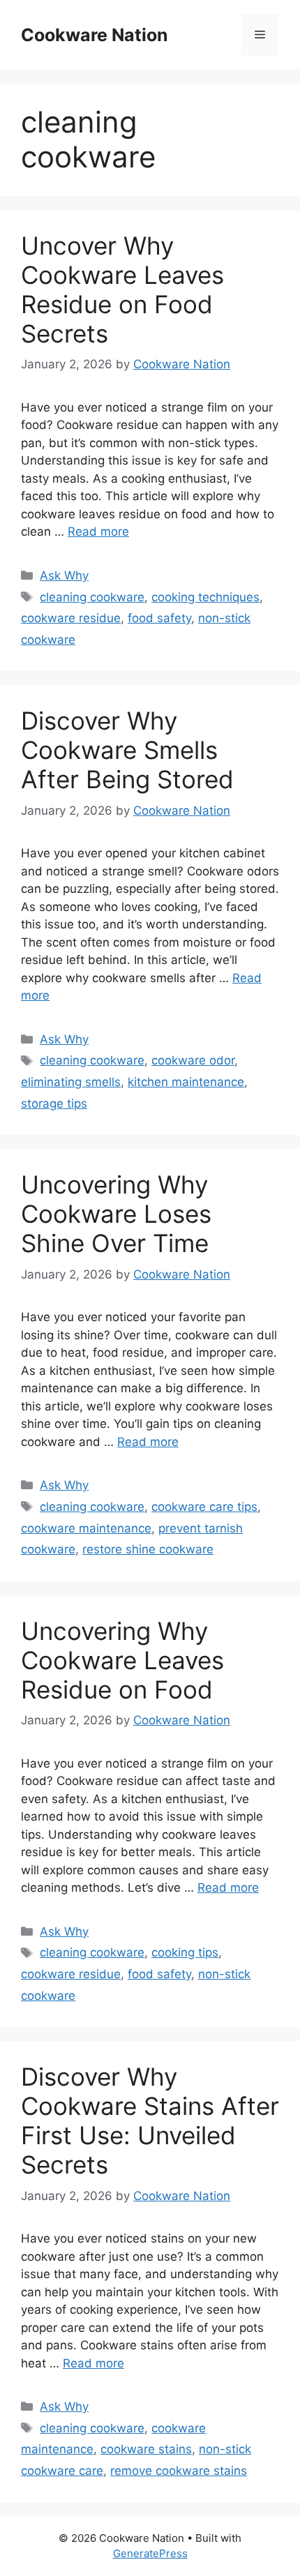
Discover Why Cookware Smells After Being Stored (127, 750)
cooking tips (185, 1952)
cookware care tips (204, 1507)
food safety (159, 618)
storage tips (54, 1104)
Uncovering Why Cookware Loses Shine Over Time (116, 1214)
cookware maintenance (86, 1528)
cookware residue (71, 618)
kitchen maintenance (186, 1082)
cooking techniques (205, 597)
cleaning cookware (92, 597)
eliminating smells (71, 1082)
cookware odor (193, 1060)
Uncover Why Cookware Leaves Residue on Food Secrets (122, 289)
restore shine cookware (148, 1549)
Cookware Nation (95, 35)
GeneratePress (150, 2553)
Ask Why (64, 575)
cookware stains (146, 2449)
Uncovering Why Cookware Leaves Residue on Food (122, 1660)
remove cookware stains (179, 2471)
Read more (98, 532)
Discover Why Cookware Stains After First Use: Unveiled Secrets (150, 2121)
